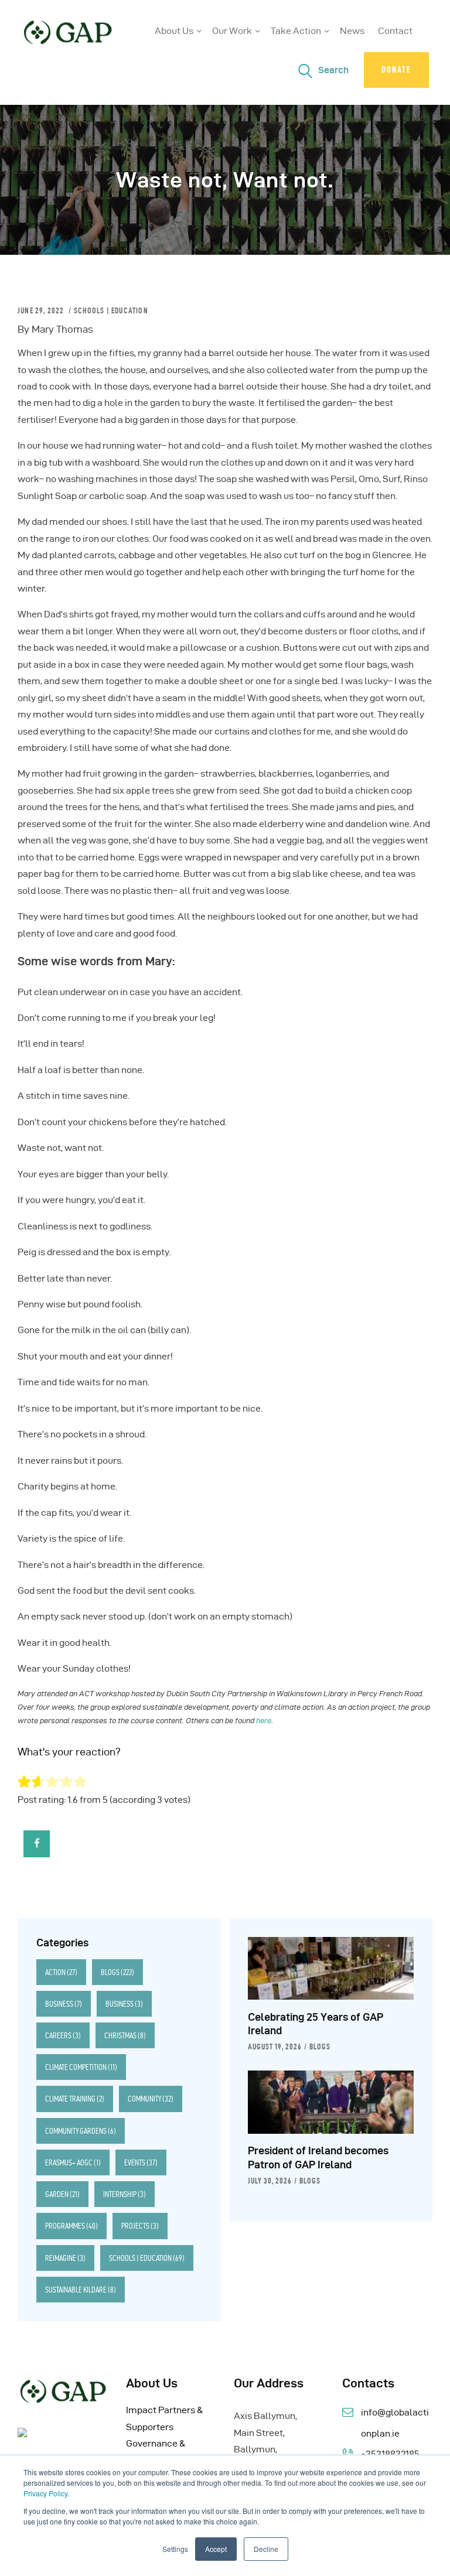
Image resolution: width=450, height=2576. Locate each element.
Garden (62, 2194)
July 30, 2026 (270, 2181)
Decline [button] (266, 2549)
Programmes (71, 2226)
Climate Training (75, 2099)
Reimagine (65, 2258)
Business (64, 2004)
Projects (140, 2226)
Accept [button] (216, 2549)
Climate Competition (81, 2067)
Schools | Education (111, 310)
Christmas (125, 2035)
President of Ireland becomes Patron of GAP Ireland (318, 2158)
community (151, 2099)
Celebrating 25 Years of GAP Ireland (316, 2024)
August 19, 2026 (275, 2047)
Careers (63, 2035)
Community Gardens (81, 2131)
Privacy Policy (45, 2493)
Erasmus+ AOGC (73, 2162)
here (264, 1720)
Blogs (117, 1972)
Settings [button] (175, 2549)
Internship (125, 2194)
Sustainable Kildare (81, 2290)
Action (61, 1972)
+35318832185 (390, 2454)
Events (141, 2162)
